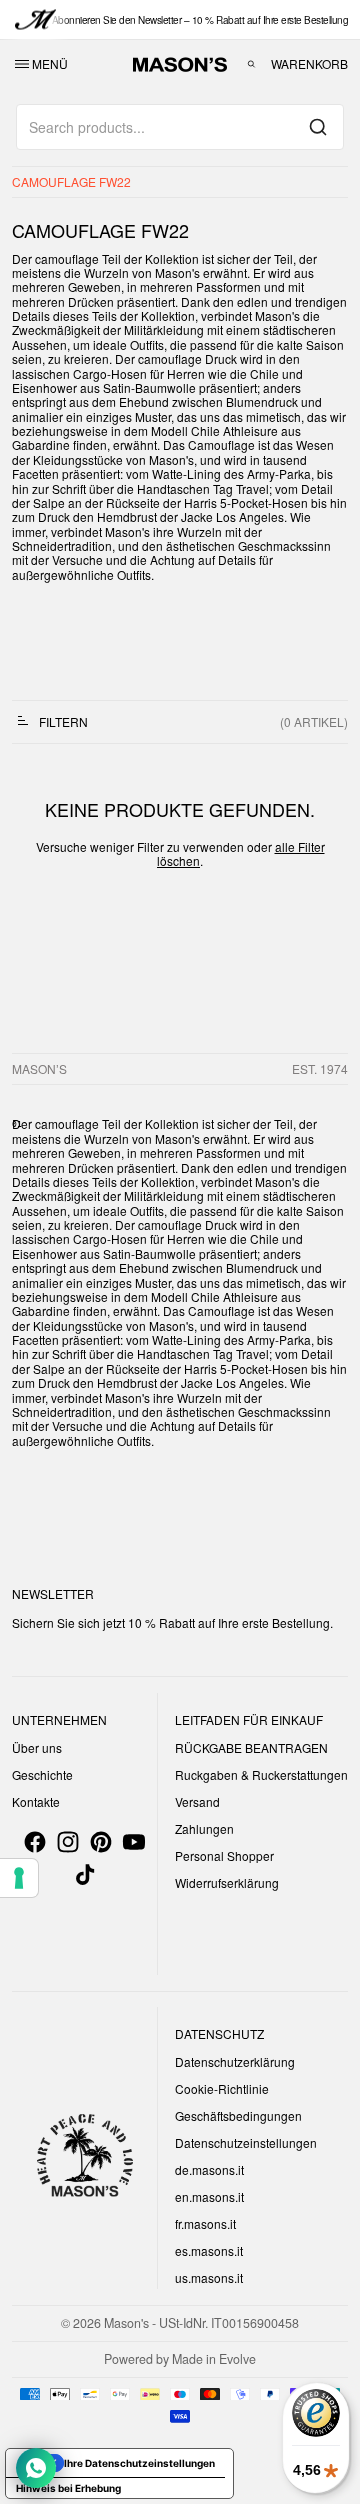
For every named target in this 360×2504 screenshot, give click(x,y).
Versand (197, 1801)
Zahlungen (204, 1828)
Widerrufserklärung (227, 1882)
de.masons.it (209, 2169)
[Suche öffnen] (251, 64)
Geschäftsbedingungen (238, 2115)
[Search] (318, 127)
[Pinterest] (101, 1842)
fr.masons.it (205, 2223)
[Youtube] (134, 1842)
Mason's (128, 2323)
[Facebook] (35, 1842)
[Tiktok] (85, 1875)
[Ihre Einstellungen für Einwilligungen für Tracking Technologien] (19, 1878)
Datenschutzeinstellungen (246, 2142)
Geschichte (42, 1774)
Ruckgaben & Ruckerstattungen (261, 1774)
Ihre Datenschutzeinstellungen (139, 2463)
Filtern (63, 721)
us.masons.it (209, 2277)
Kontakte (36, 1801)
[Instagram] (68, 1842)
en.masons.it (209, 2196)
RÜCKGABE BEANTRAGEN (251, 1747)
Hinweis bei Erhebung (68, 2488)
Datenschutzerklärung (235, 2061)
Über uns (37, 1747)
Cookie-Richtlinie (222, 2088)
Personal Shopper (224, 1855)
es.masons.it (209, 2250)
